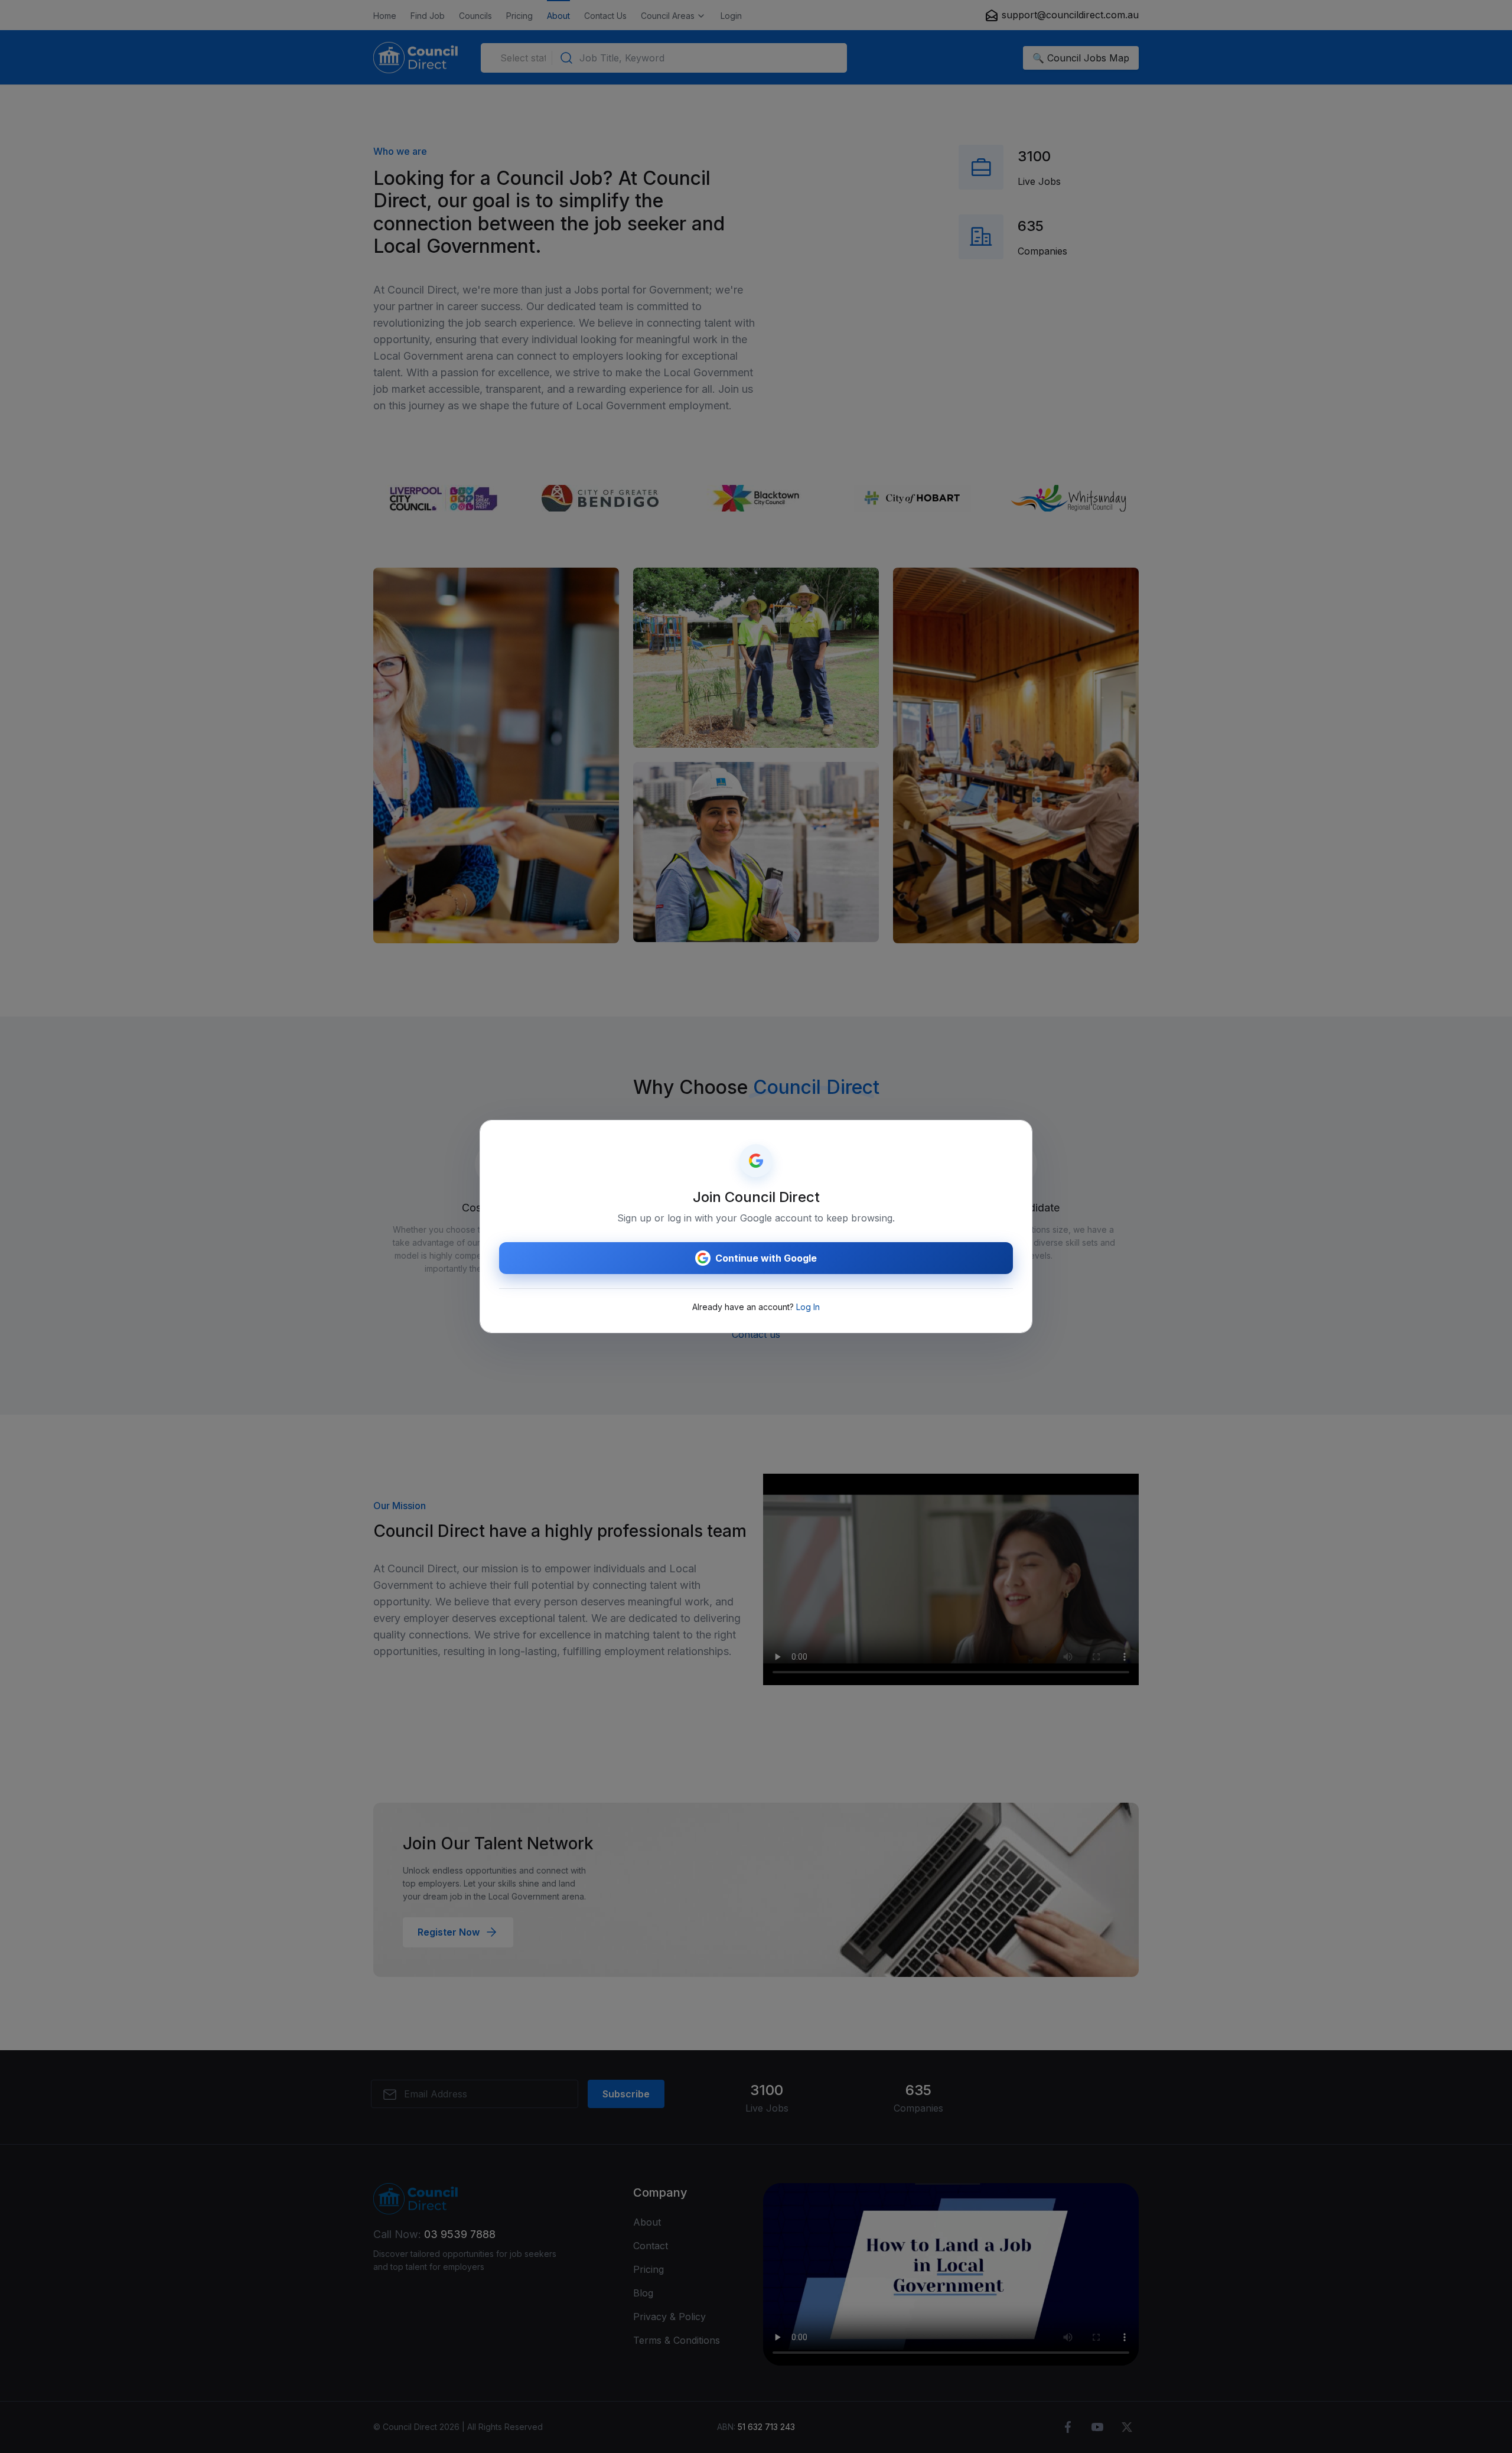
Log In (808, 1307)
